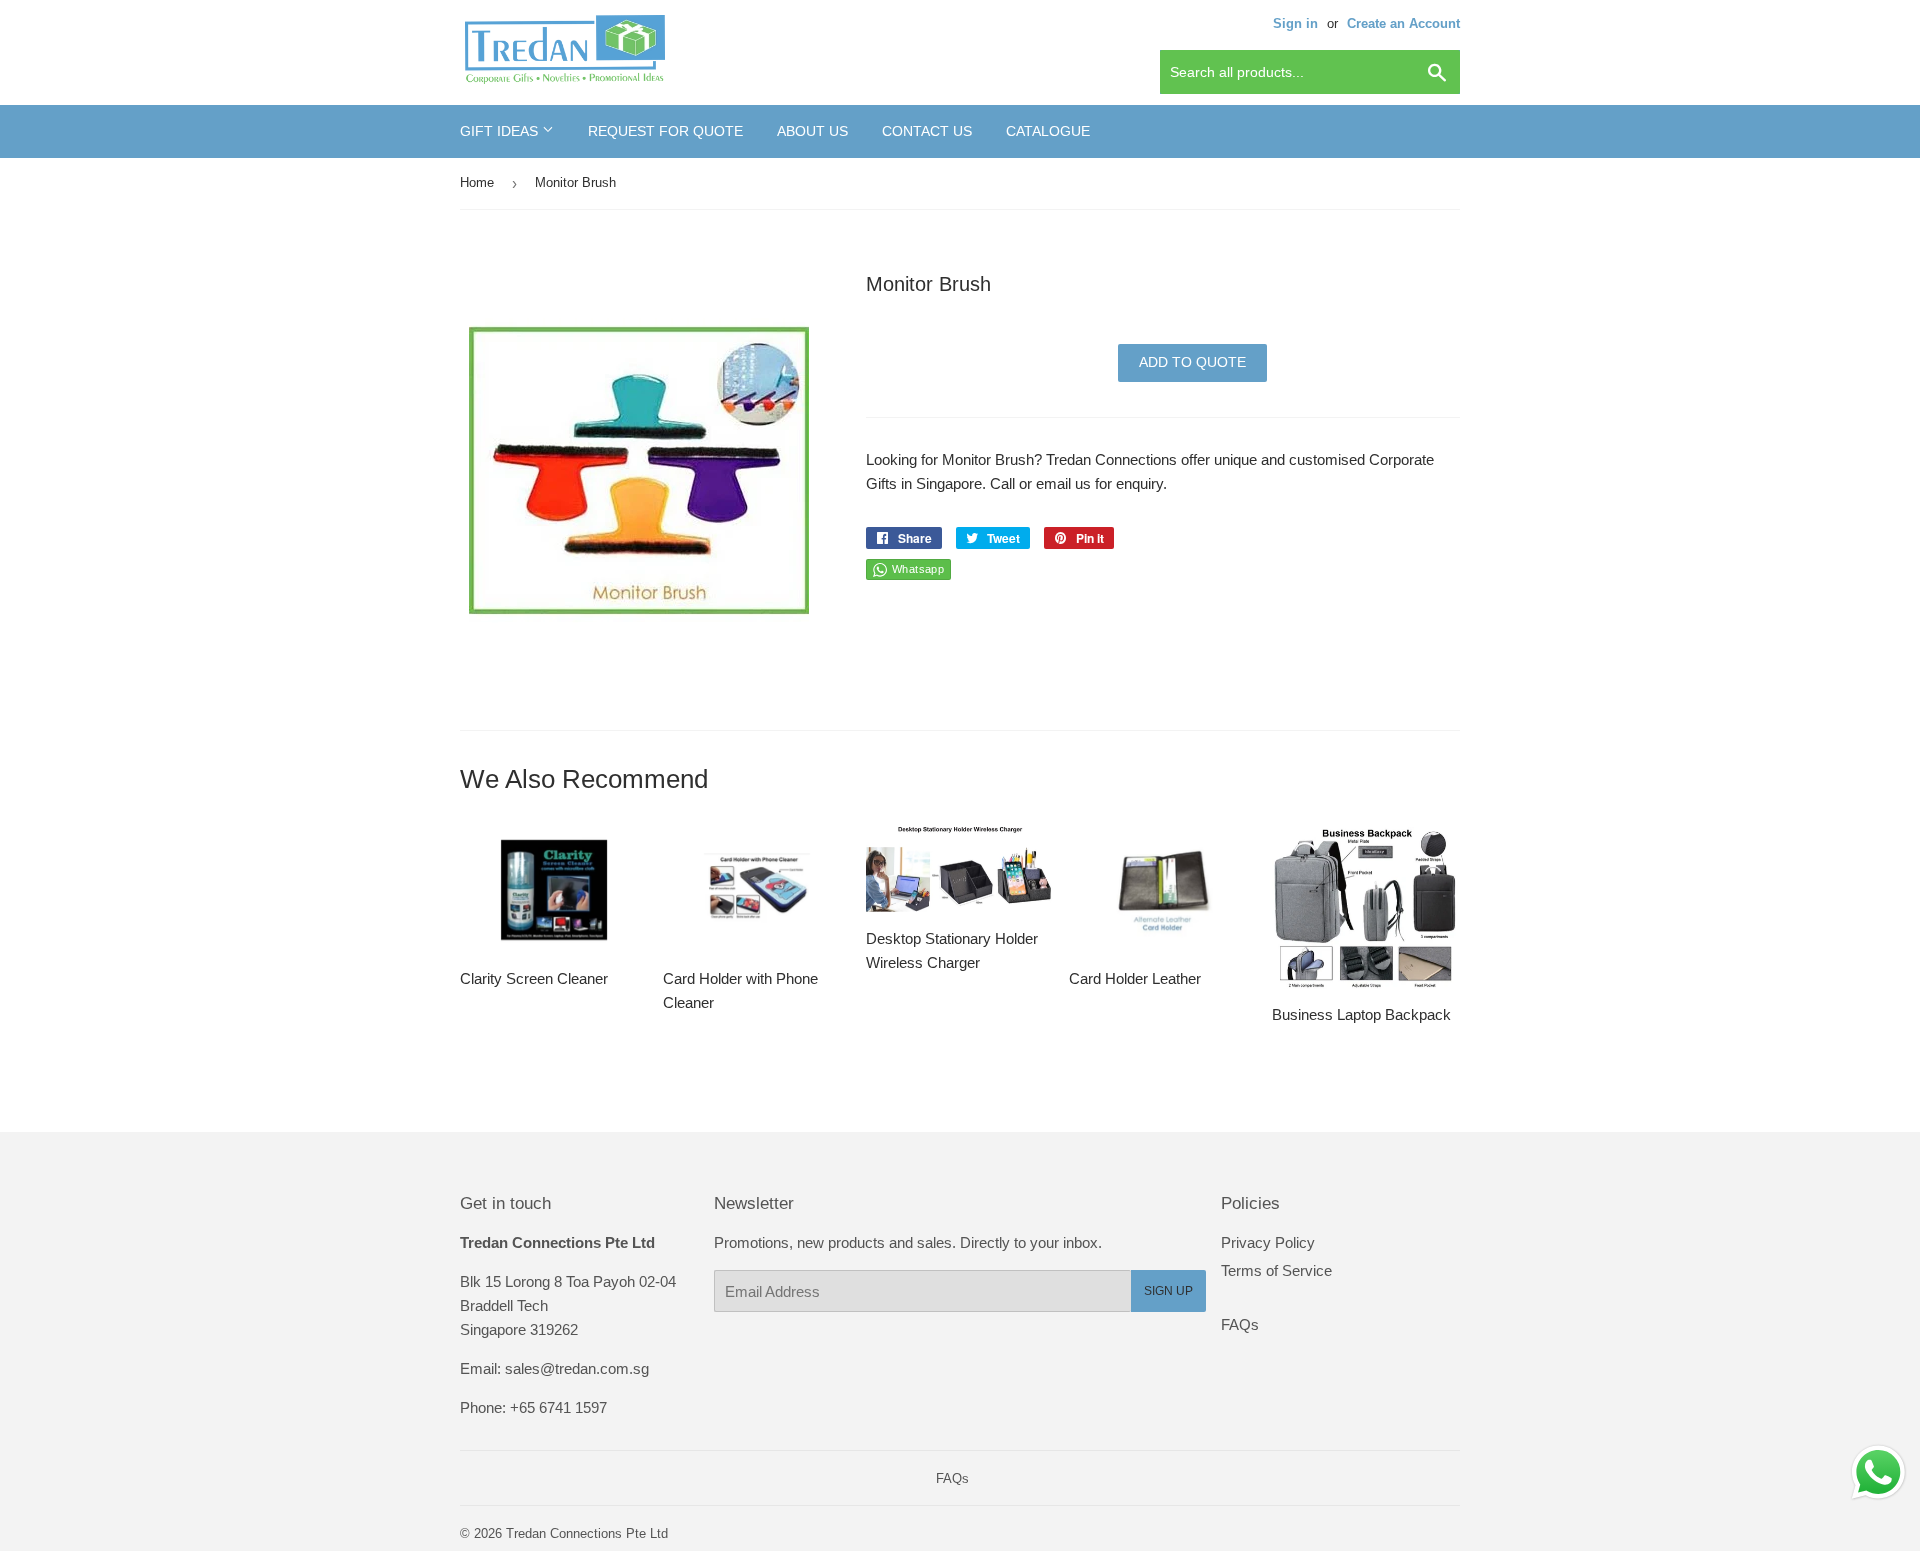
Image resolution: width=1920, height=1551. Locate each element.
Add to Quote (1192, 362)
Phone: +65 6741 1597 (533, 1407)
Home (477, 182)
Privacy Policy (1268, 1242)
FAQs (1240, 1324)
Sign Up (1168, 1291)
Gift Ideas (501, 131)
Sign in (1295, 23)
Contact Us (927, 131)
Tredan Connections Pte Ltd (587, 1533)
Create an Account (1403, 23)
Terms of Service (1276, 1270)
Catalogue (1048, 131)
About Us (812, 131)
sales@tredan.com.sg (577, 1368)
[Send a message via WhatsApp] (1878, 1472)
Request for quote (665, 131)
